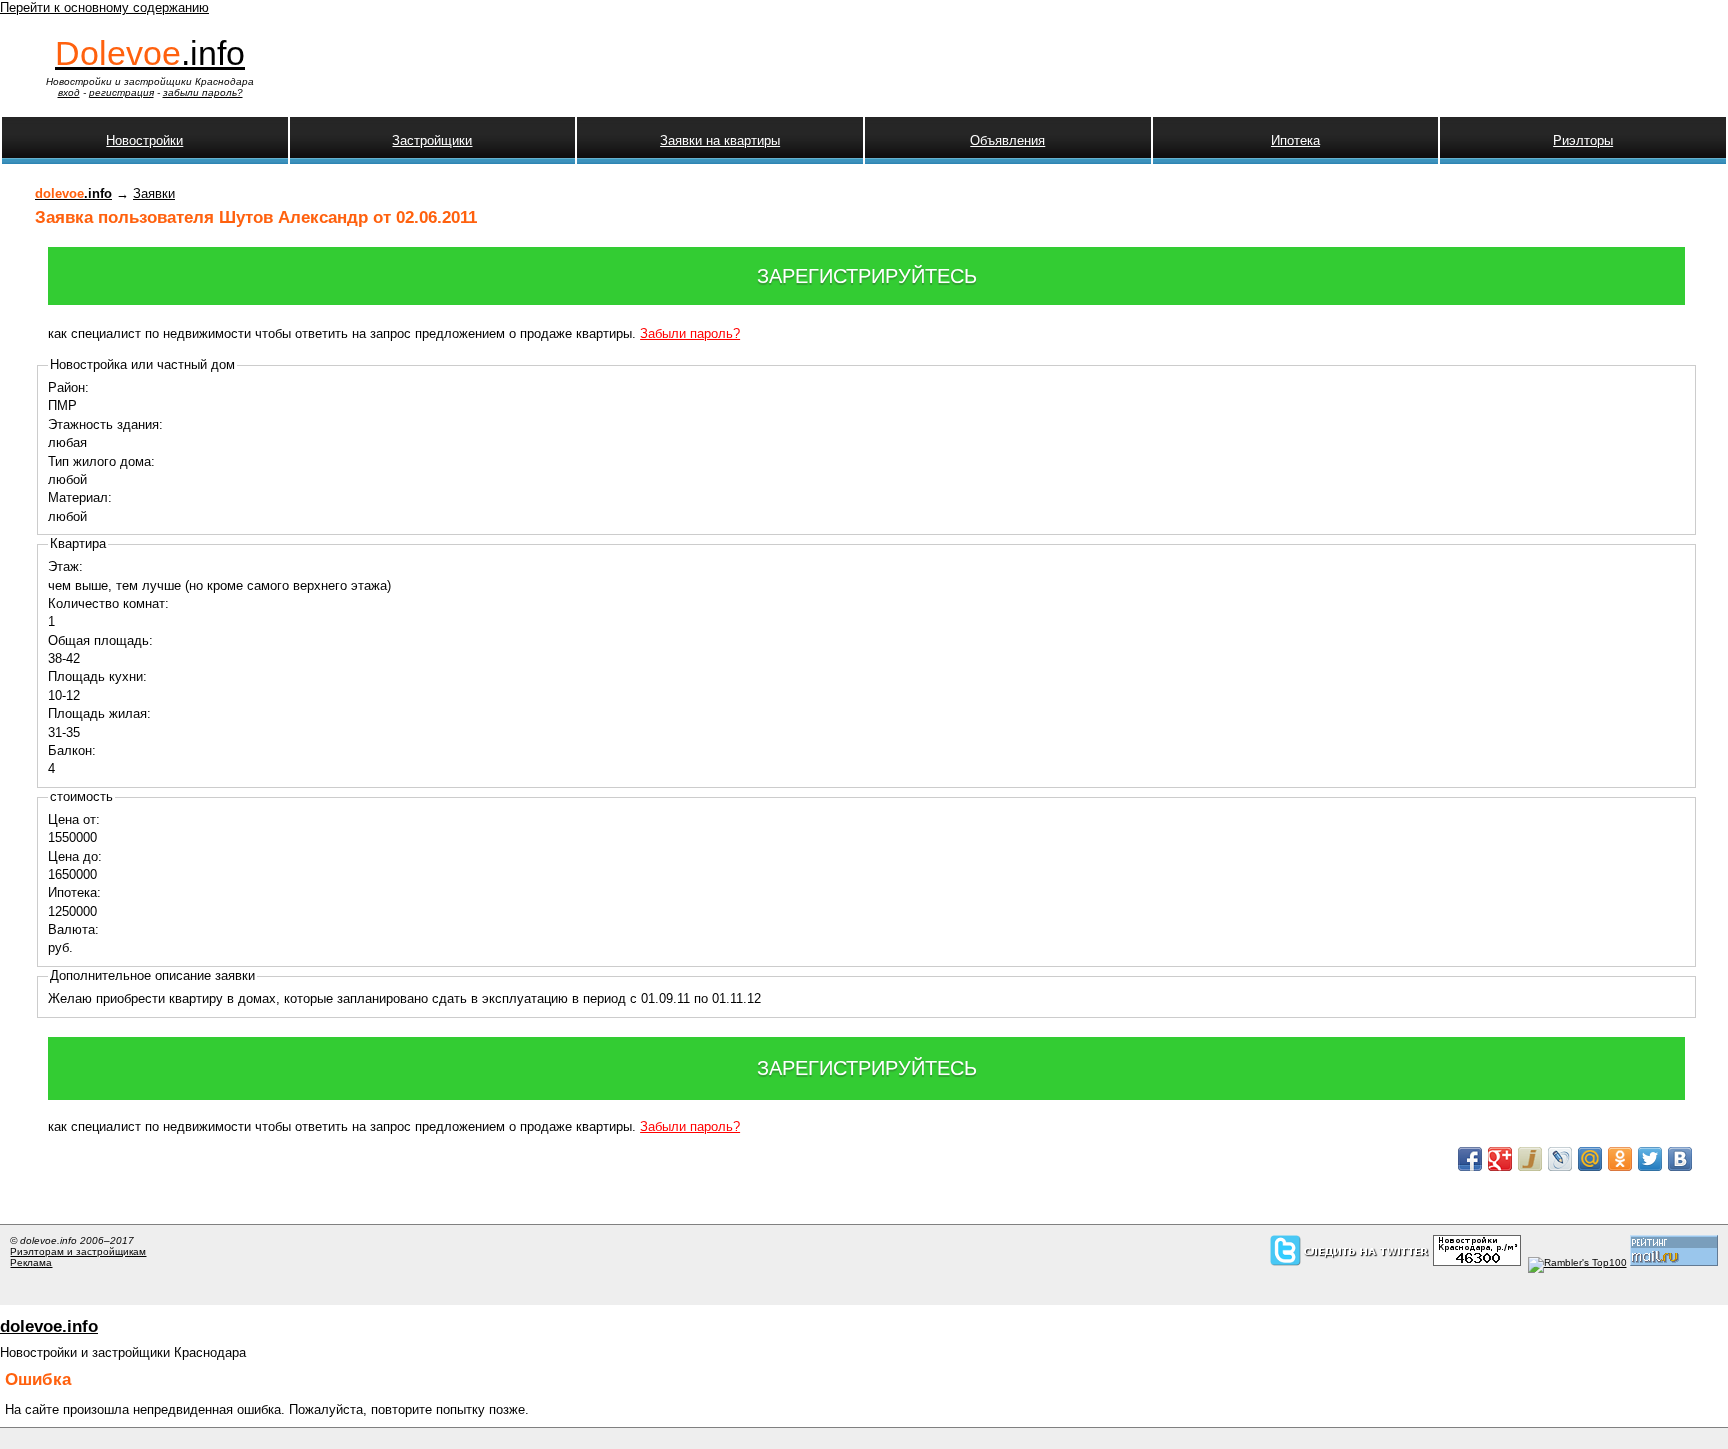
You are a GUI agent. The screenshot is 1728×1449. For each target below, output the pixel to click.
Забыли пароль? (690, 333)
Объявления (1007, 140)
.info (150, 53)
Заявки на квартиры (720, 140)
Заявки (154, 193)
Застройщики (432, 140)
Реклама (31, 1262)
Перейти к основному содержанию (104, 7)
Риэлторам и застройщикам (78, 1251)
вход (69, 92)
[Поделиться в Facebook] (1470, 1159)
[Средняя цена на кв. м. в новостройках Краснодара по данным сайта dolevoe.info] (1477, 1262)
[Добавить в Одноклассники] (1620, 1159)
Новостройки (144, 140)
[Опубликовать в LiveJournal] (1560, 1159)
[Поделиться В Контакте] (1680, 1159)
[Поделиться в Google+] (1500, 1159)
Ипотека (1295, 140)
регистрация (121, 92)
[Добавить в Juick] (1530, 1159)
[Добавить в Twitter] (1650, 1159)
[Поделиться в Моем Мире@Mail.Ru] (1590, 1159)
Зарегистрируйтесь (867, 276)
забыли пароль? (203, 92)
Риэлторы (1583, 140)
